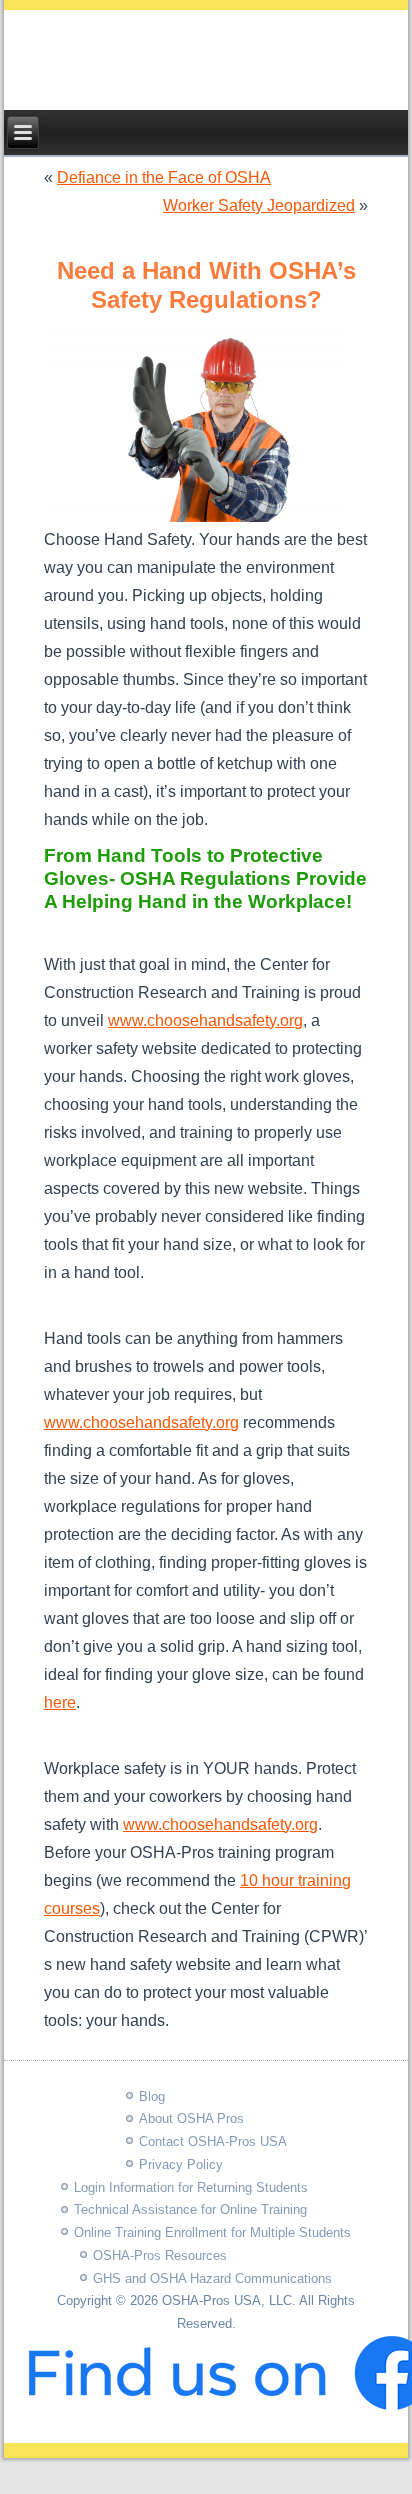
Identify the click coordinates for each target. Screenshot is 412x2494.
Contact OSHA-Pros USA (213, 2141)
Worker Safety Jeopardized (259, 205)
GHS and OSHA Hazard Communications (212, 2278)
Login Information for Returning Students (191, 2187)
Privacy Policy (181, 2164)
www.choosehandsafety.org (205, 1020)
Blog (152, 2096)
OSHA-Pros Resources (160, 2255)
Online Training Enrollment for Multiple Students (212, 2232)
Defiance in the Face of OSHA (164, 177)
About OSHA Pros (191, 2118)
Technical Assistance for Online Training (190, 2209)
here (60, 1702)
